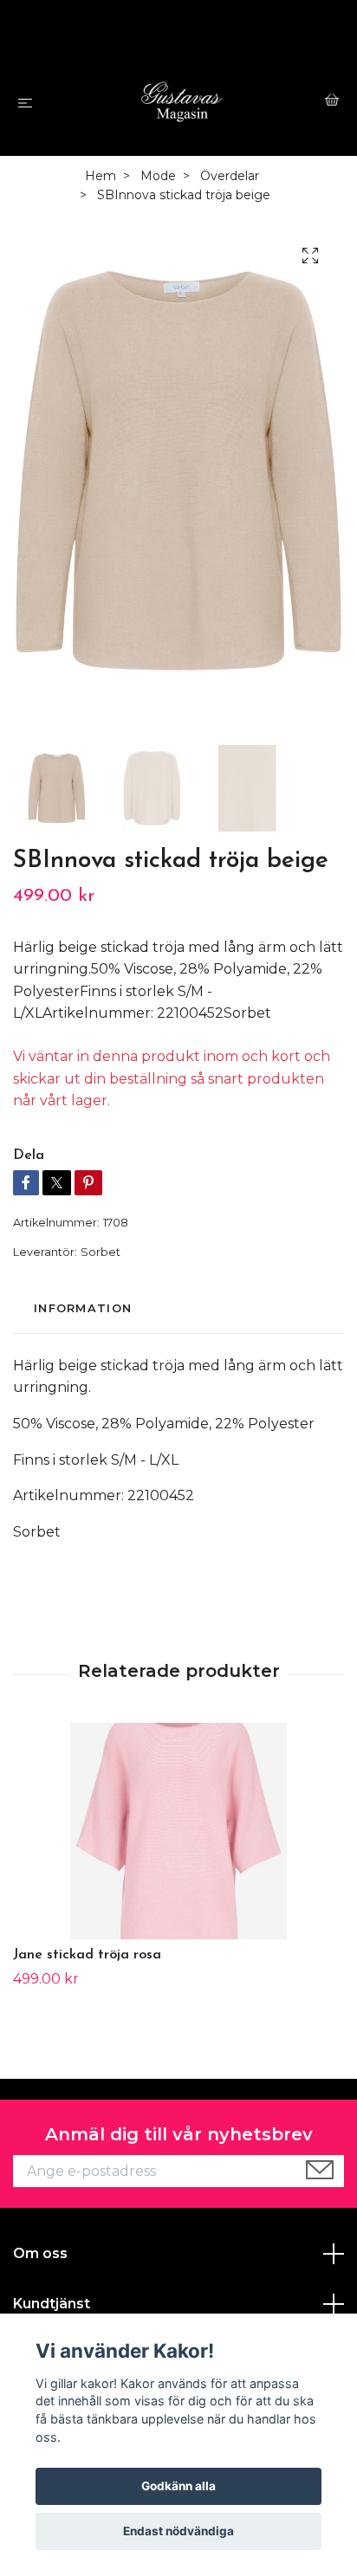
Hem (101, 176)
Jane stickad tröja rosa (87, 1955)
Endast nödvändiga (178, 2531)
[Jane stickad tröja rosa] (178, 1831)
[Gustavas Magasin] (182, 102)
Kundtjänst (52, 2304)
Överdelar (230, 176)
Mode (158, 176)
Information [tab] (83, 1308)
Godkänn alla (178, 2486)
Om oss (40, 2253)
